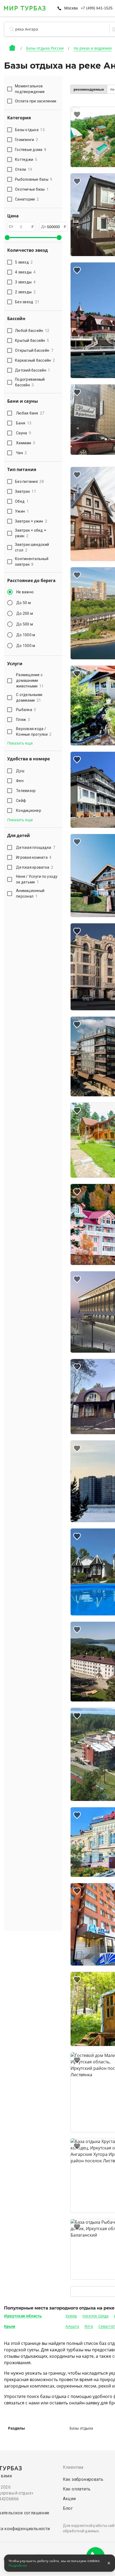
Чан (22, 453)
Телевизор (26, 791)
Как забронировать (83, 2479)
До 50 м (24, 603)
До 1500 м (26, 646)
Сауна (24, 433)
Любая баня (30, 413)
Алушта (72, 2326)
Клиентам (73, 2467)
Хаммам (26, 443)
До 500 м (25, 624)
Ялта (89, 2326)
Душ (20, 771)
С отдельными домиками (29, 697)
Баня (24, 423)
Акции (69, 2499)
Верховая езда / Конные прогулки (34, 732)
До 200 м (25, 613)
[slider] (7, 238)
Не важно (25, 592)
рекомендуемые (89, 89)
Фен (20, 781)
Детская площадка (36, 847)
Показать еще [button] (20, 743)
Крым (10, 2326)
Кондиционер (29, 810)
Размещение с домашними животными (30, 680)
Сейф (21, 801)
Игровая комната (34, 857)
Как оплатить (77, 2489)
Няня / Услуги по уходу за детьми (37, 879)
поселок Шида (95, 2316)
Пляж (23, 720)
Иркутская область (23, 2316)
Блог (68, 2508)
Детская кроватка (35, 867)
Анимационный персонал (30, 893)
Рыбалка (26, 710)
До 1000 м (26, 635)
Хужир (71, 2316)
